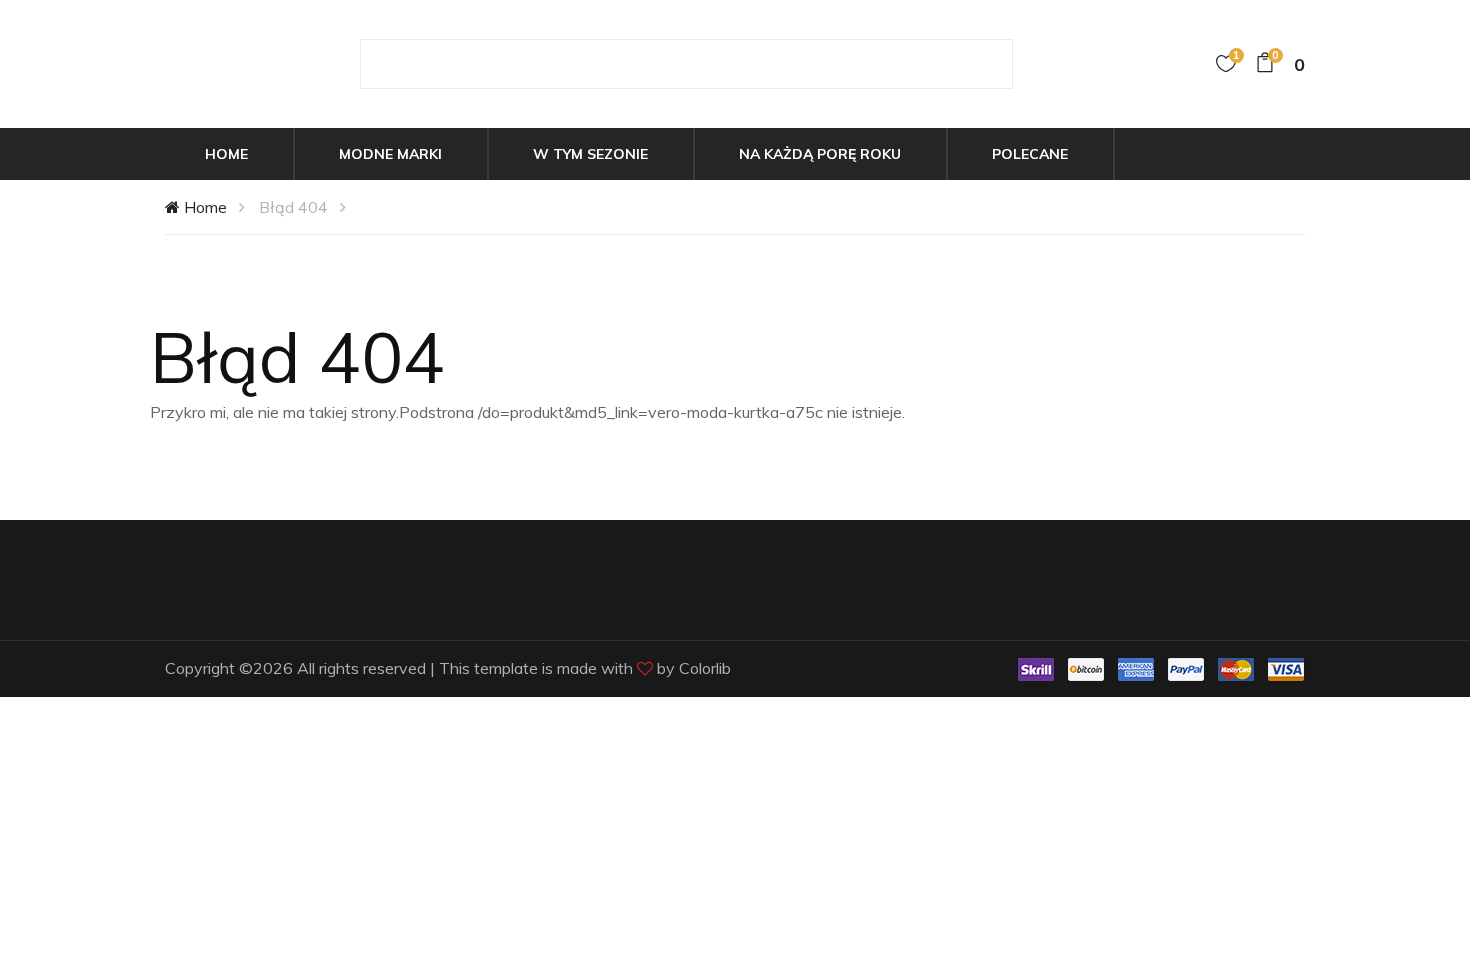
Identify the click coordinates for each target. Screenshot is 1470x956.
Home (226, 154)
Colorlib (705, 668)
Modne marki (390, 154)
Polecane (1030, 154)
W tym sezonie (590, 154)
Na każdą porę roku (820, 154)
